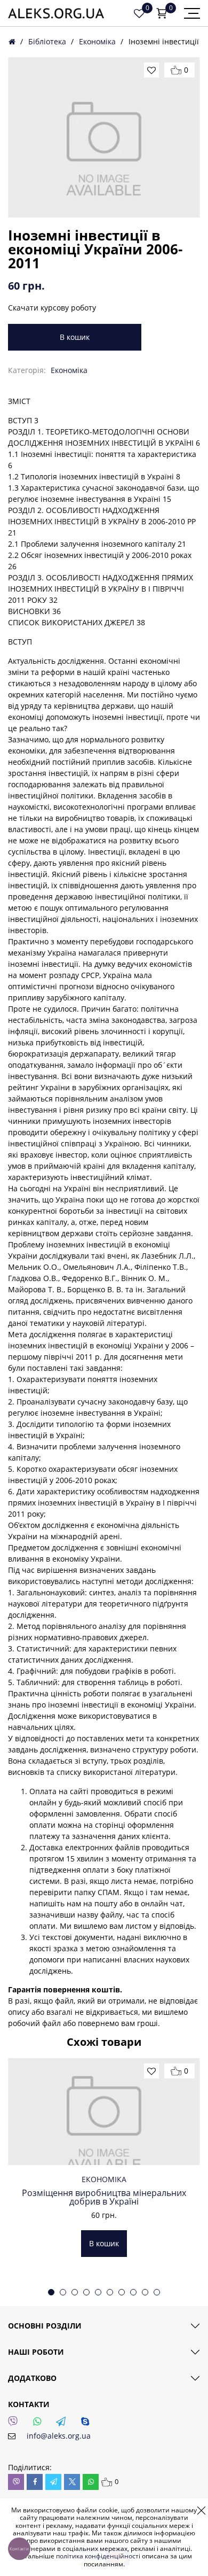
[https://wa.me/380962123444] (40, 2424)
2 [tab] (63, 2292)
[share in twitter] (72, 2482)
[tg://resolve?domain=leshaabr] (64, 2424)
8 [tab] (133, 2292)
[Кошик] (162, 13)
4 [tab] (86, 2292)
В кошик (75, 337)
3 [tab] (75, 2292)
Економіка (97, 41)
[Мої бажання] (139, 13)
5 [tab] (98, 2292)
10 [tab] (157, 2292)
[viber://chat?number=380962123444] (16, 2424)
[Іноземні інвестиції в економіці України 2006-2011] (104, 137)
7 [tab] (122, 2292)
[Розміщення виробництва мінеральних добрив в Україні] (104, 2112)
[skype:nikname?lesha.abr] (88, 2424)
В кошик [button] (104, 2243)
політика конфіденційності (98, 2556)
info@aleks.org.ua (59, 2436)
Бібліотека (47, 41)
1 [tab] (51, 2292)
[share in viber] (16, 2482)
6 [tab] (110, 2292)
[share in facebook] (35, 2482)
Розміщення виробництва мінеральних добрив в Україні (104, 2197)
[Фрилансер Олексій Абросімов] (56, 13)
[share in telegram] (53, 2482)
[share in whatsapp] (91, 2482)
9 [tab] (145, 2292)
